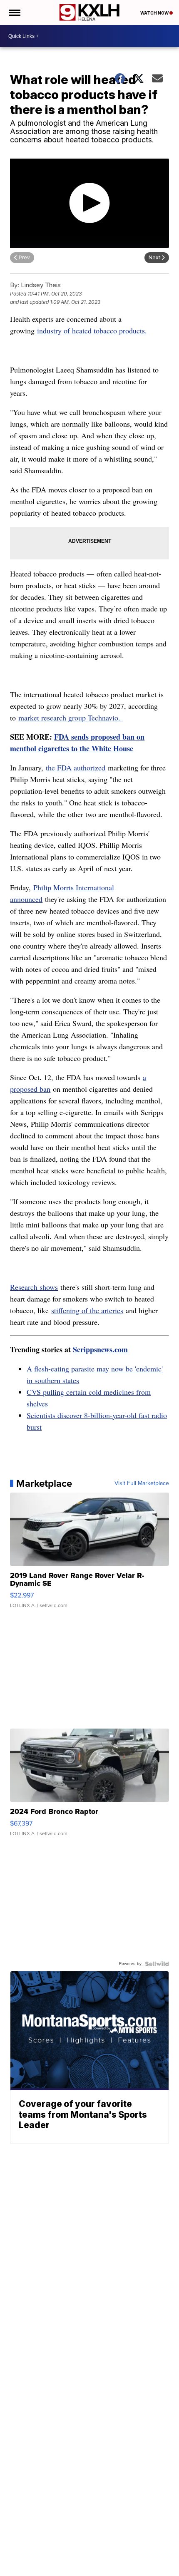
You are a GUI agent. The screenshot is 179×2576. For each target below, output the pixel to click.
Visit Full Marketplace (142, 1483)
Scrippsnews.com (100, 1349)
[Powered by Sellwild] (157, 1964)
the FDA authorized (76, 768)
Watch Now (155, 13)
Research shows (34, 1287)
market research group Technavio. (71, 718)
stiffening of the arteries (87, 1310)
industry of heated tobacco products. (92, 330)
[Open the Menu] (14, 12)
